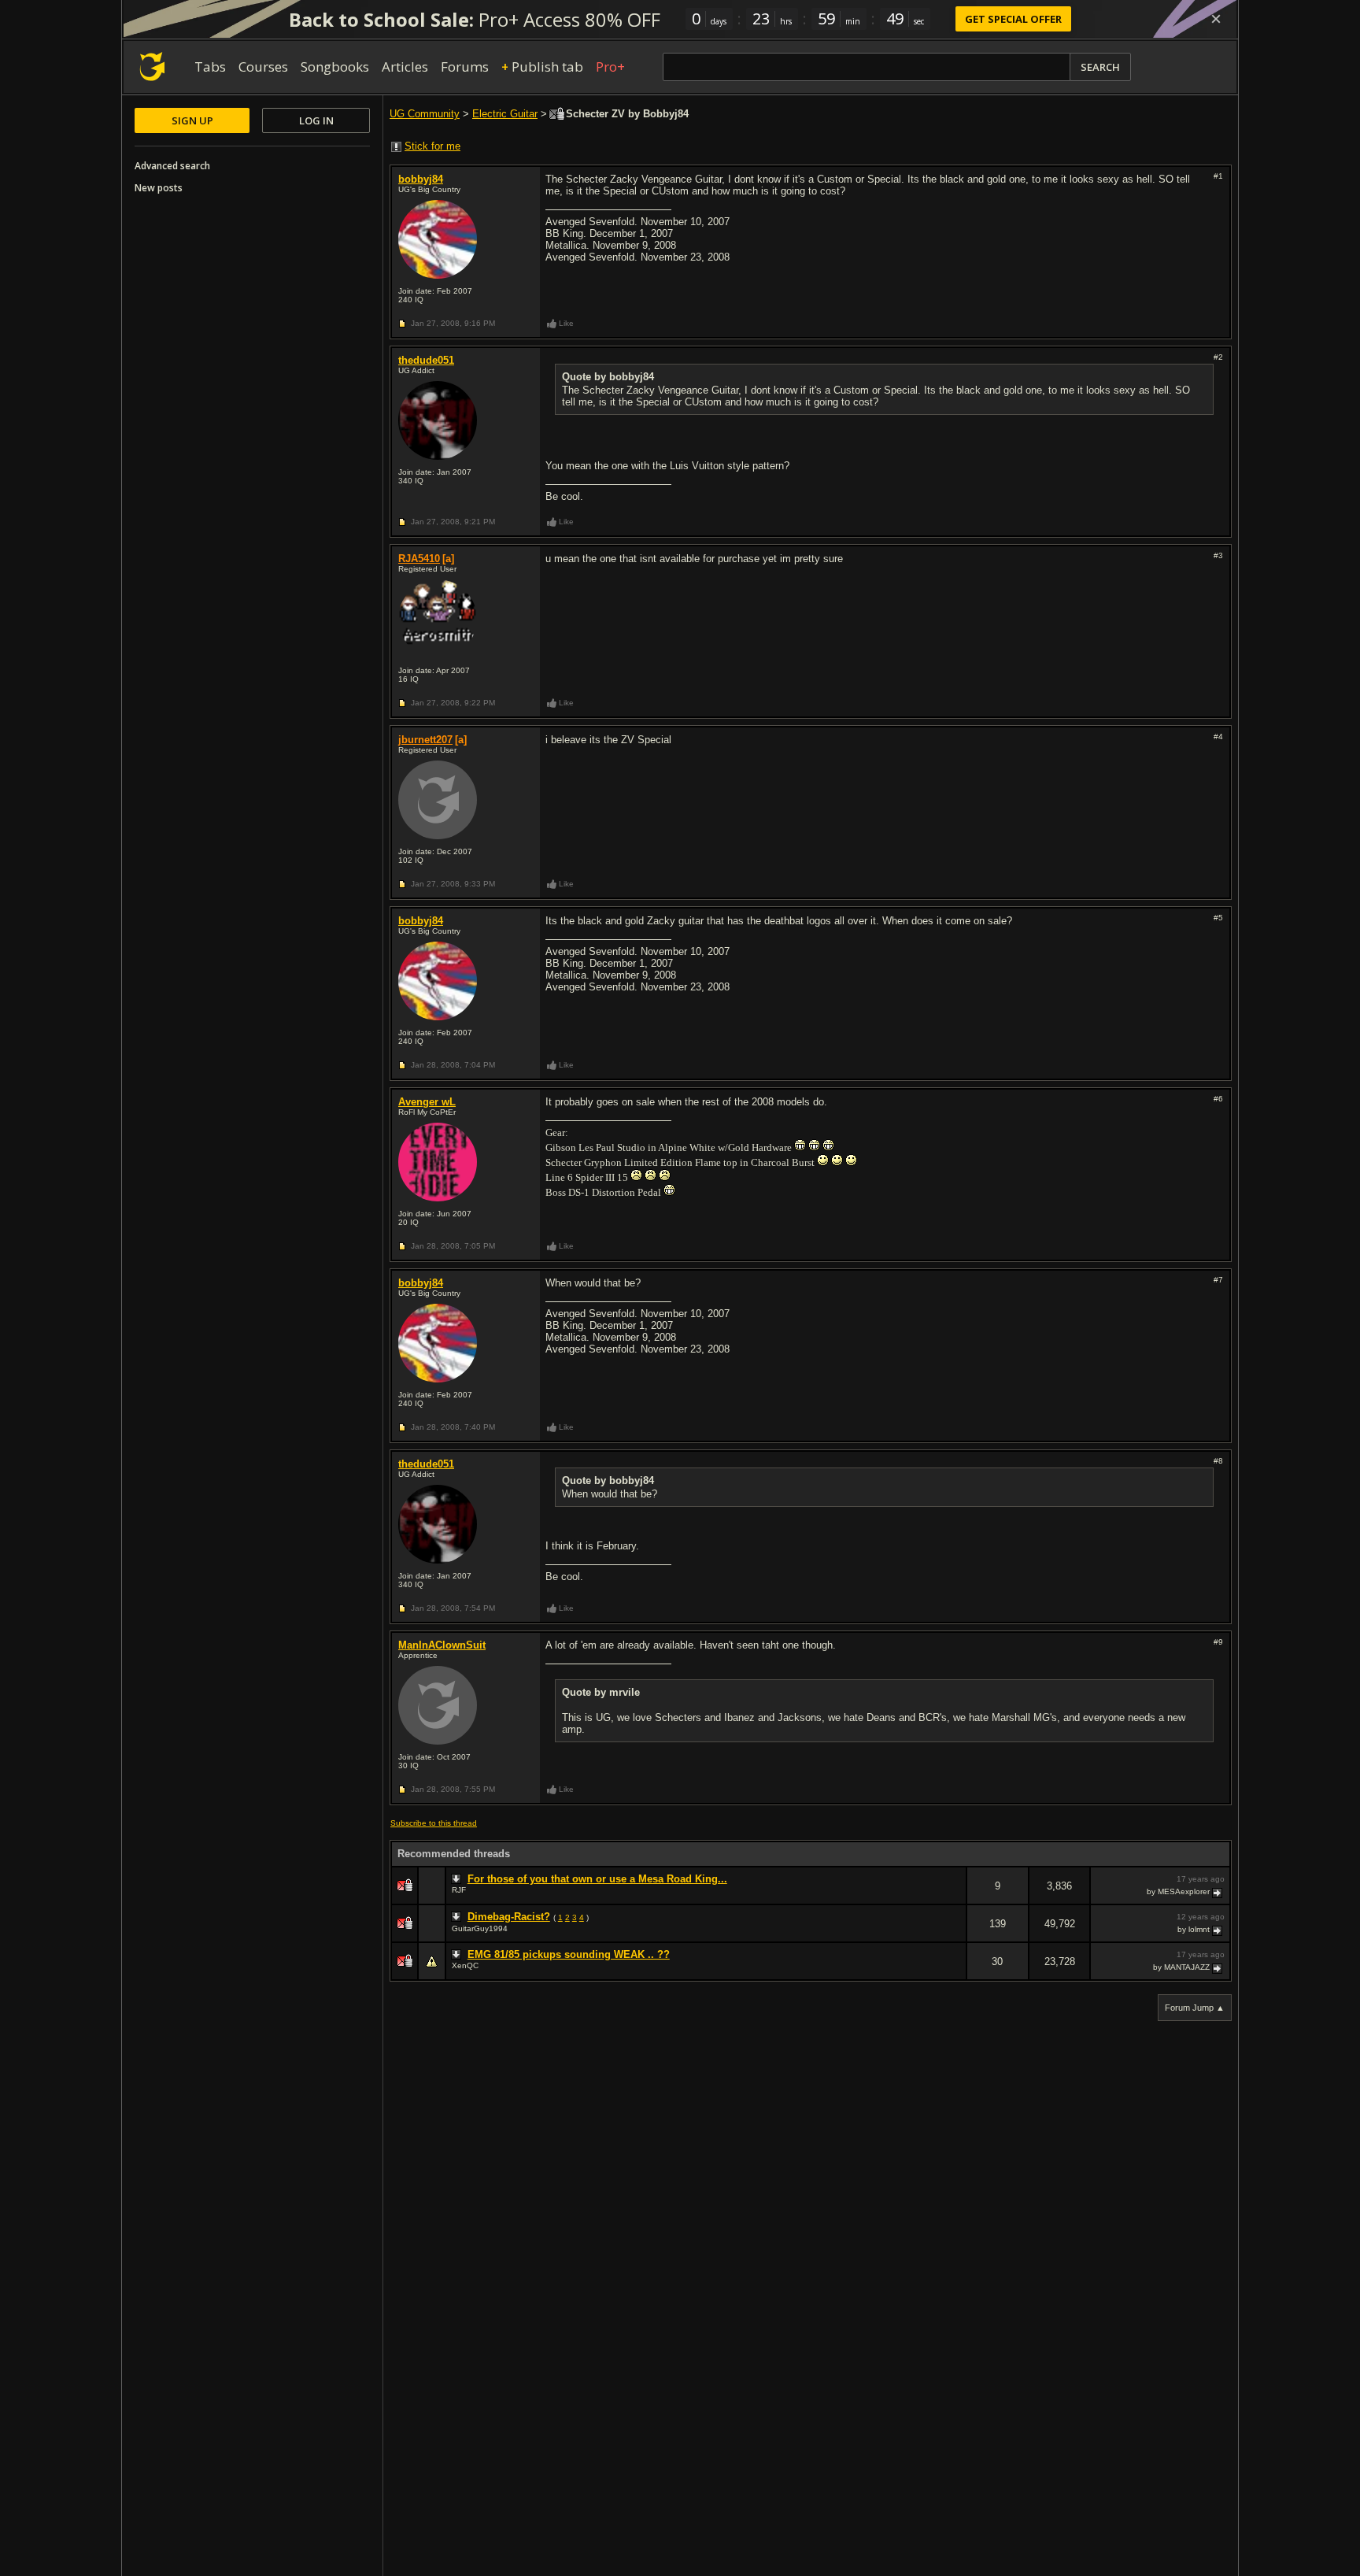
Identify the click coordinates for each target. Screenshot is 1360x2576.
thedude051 (426, 360)
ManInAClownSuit (442, 1645)
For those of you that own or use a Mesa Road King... (597, 1879)
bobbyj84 (421, 179)
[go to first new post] (458, 1879)
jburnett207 (425, 740)
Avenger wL (427, 1102)
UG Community (425, 114)
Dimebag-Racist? (509, 1917)
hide (954, 1896)
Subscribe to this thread (434, 1823)
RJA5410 (419, 559)
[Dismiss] (1216, 19)
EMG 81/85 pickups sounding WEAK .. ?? (569, 1954)
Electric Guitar (505, 114)
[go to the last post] (1218, 1892)
